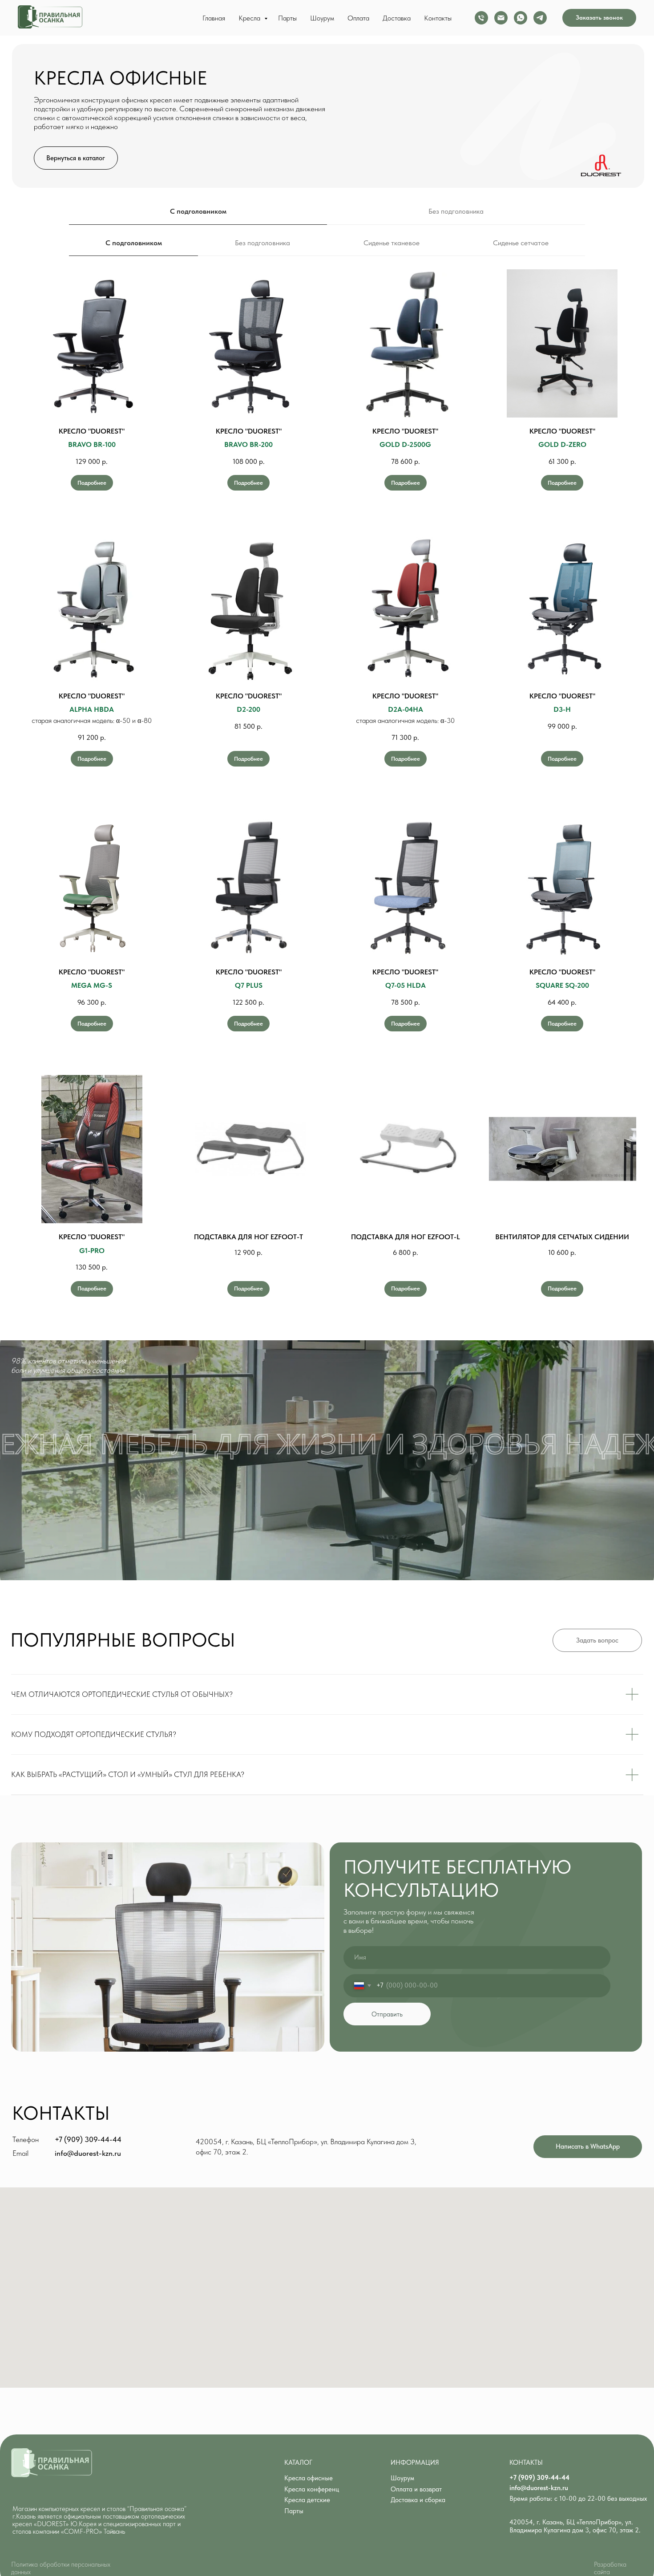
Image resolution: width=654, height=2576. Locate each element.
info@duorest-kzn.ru (88, 2153)
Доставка (397, 18)
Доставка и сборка (418, 2500)
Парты (287, 18)
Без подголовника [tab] (456, 211)
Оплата (358, 18)
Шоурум (322, 18)
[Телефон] (481, 18)
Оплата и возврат (416, 2489)
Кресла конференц (312, 2489)
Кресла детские (307, 2500)
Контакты (438, 18)
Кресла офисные (309, 2478)
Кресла (250, 18)
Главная (214, 18)
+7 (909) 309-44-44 (88, 2139)
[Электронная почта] (501, 18)
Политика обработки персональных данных (61, 2568)
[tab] (392, 247)
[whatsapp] (521, 18)
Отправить (387, 2014)
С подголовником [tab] (198, 211)
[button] (599, 18)
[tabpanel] (327, 801)
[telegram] (540, 18)
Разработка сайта (610, 2568)
